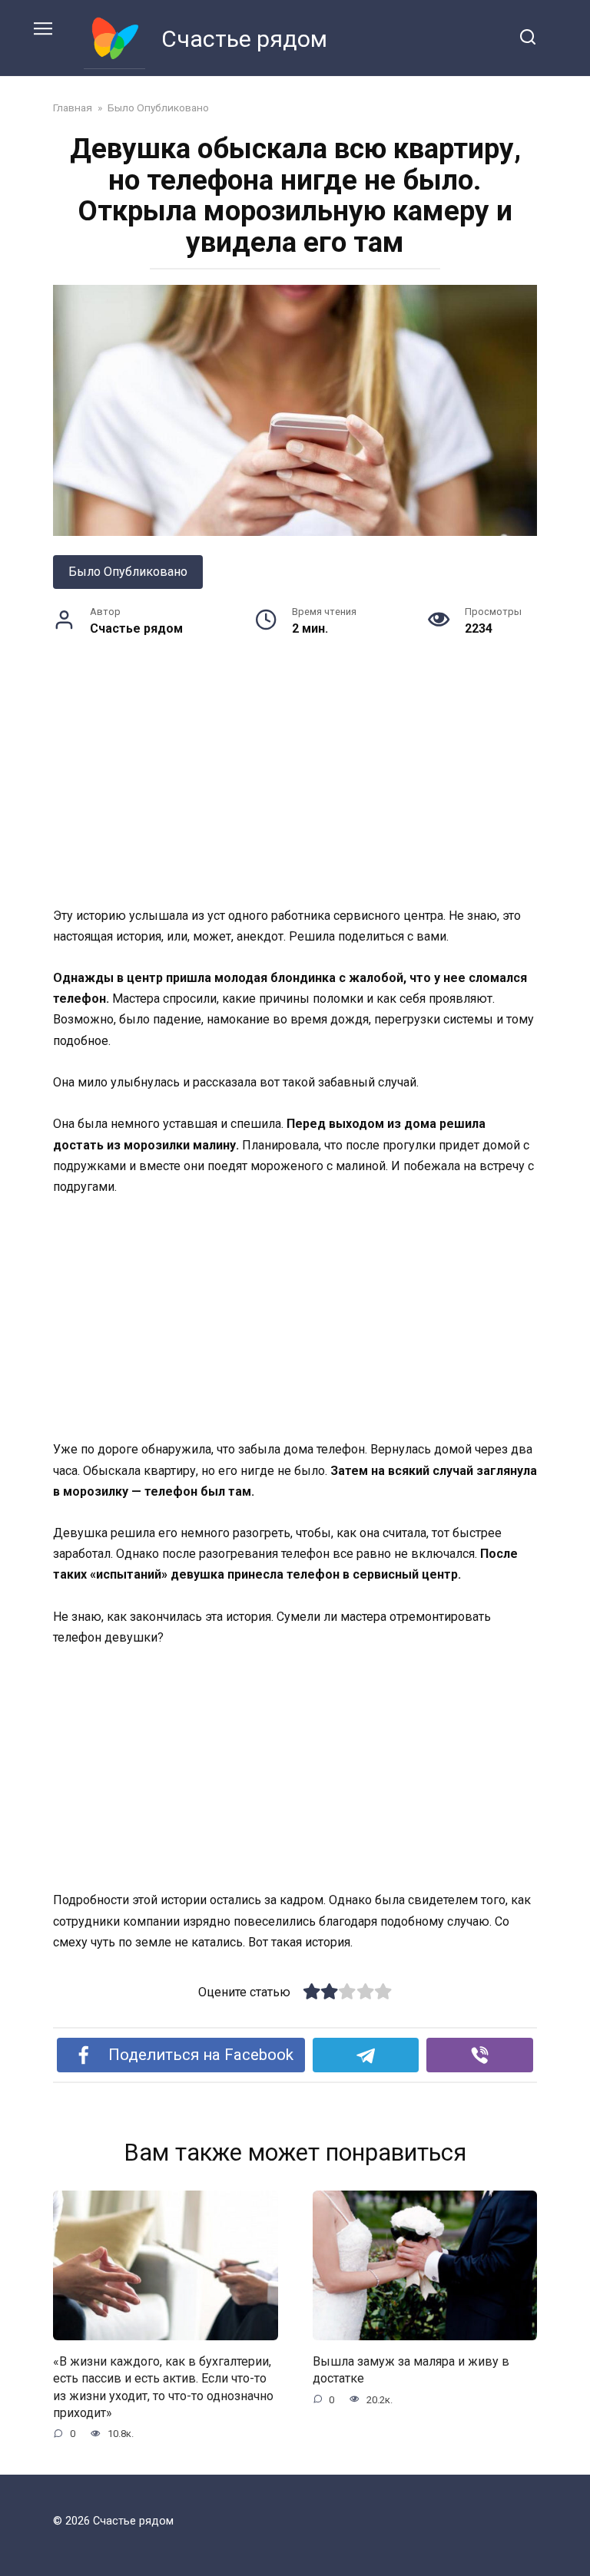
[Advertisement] (295, 792)
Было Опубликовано (128, 572)
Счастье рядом (244, 39)
